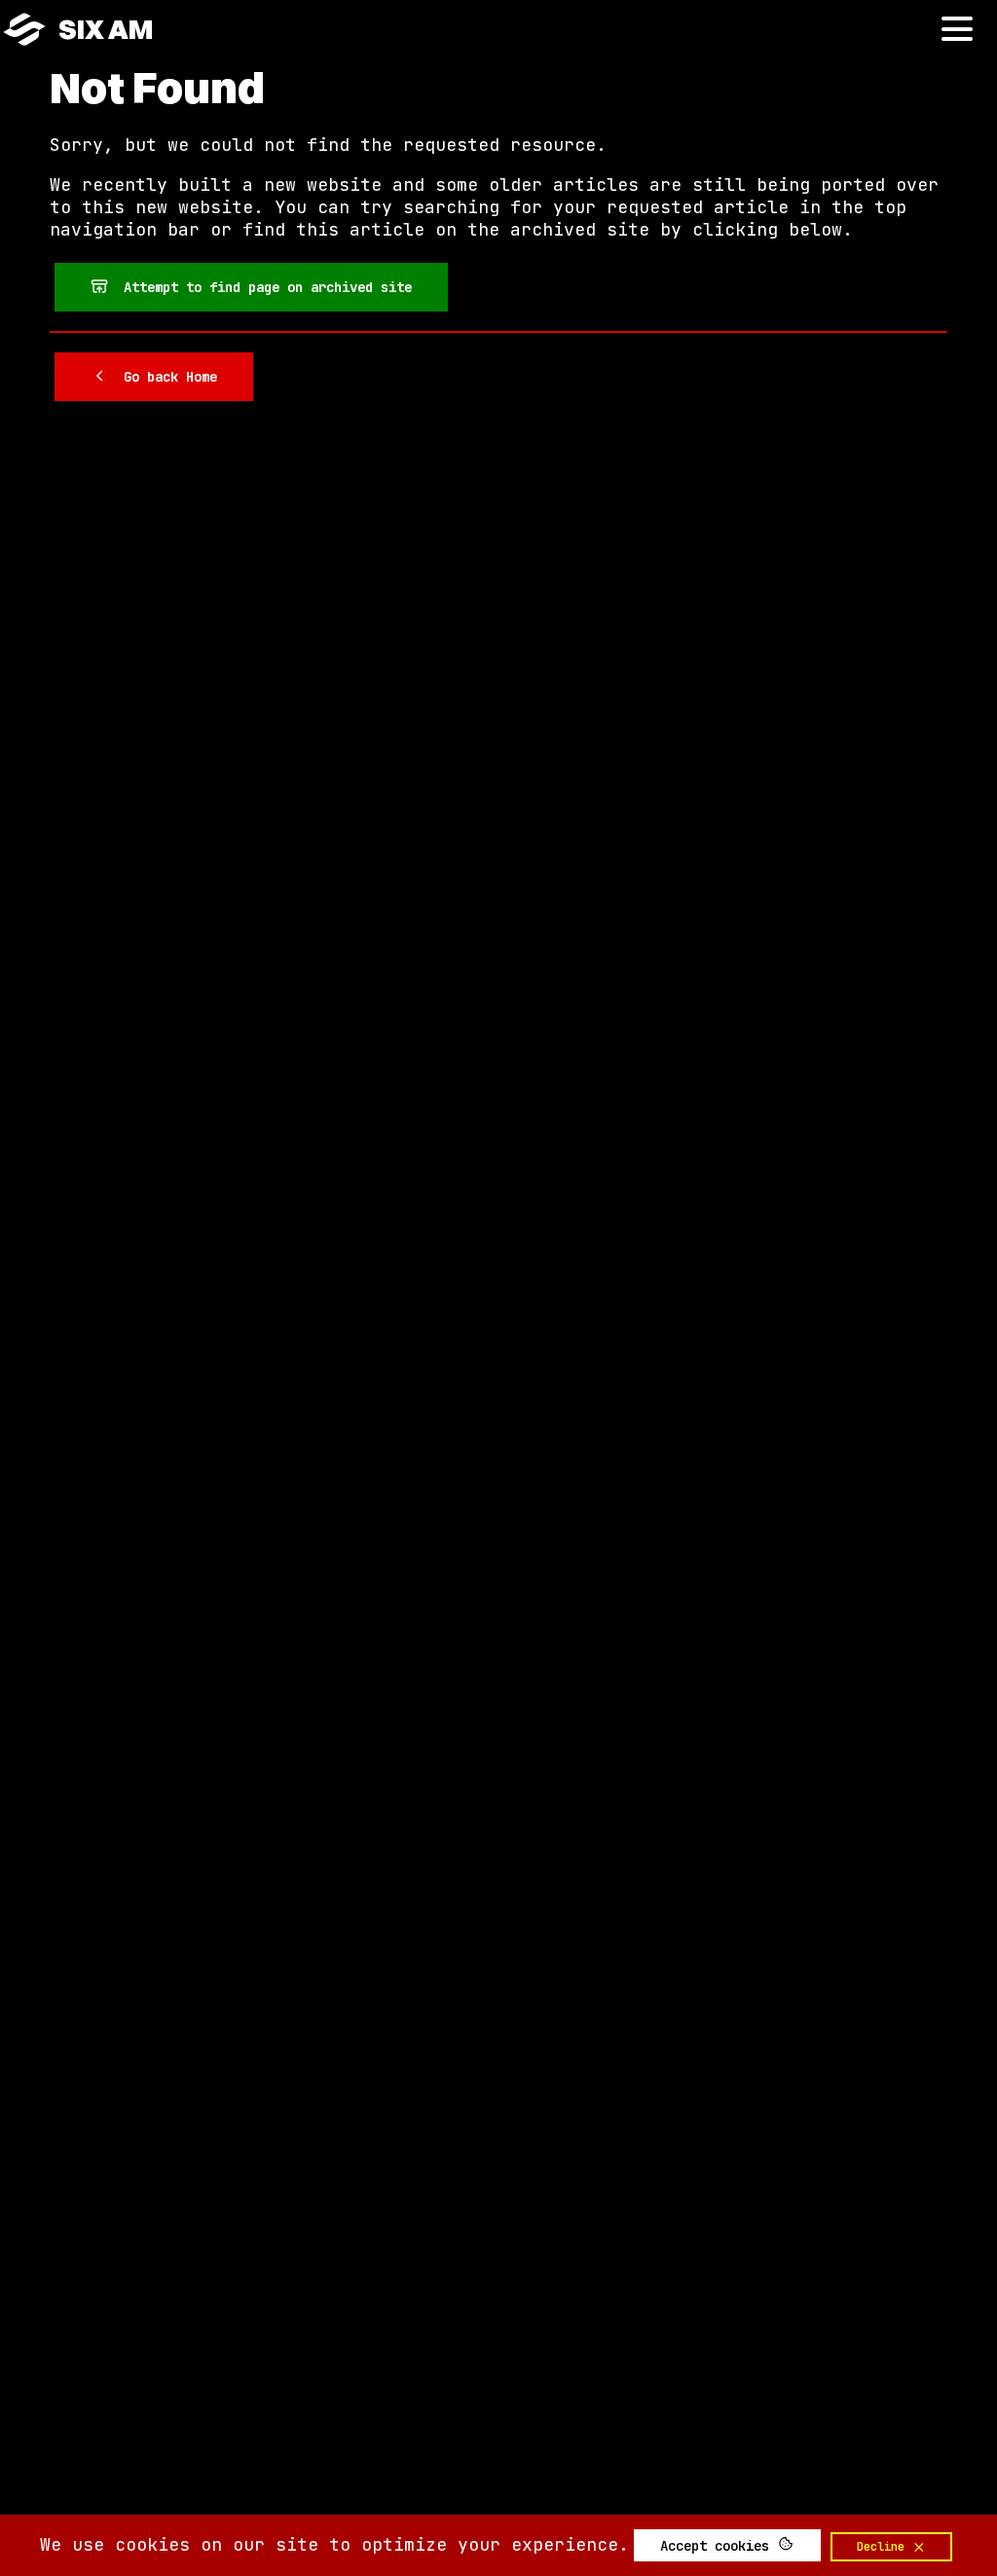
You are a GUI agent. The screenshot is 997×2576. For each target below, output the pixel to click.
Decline (884, 2547)
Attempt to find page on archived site (260, 287)
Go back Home (163, 377)
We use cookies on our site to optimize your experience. (334, 2544)
